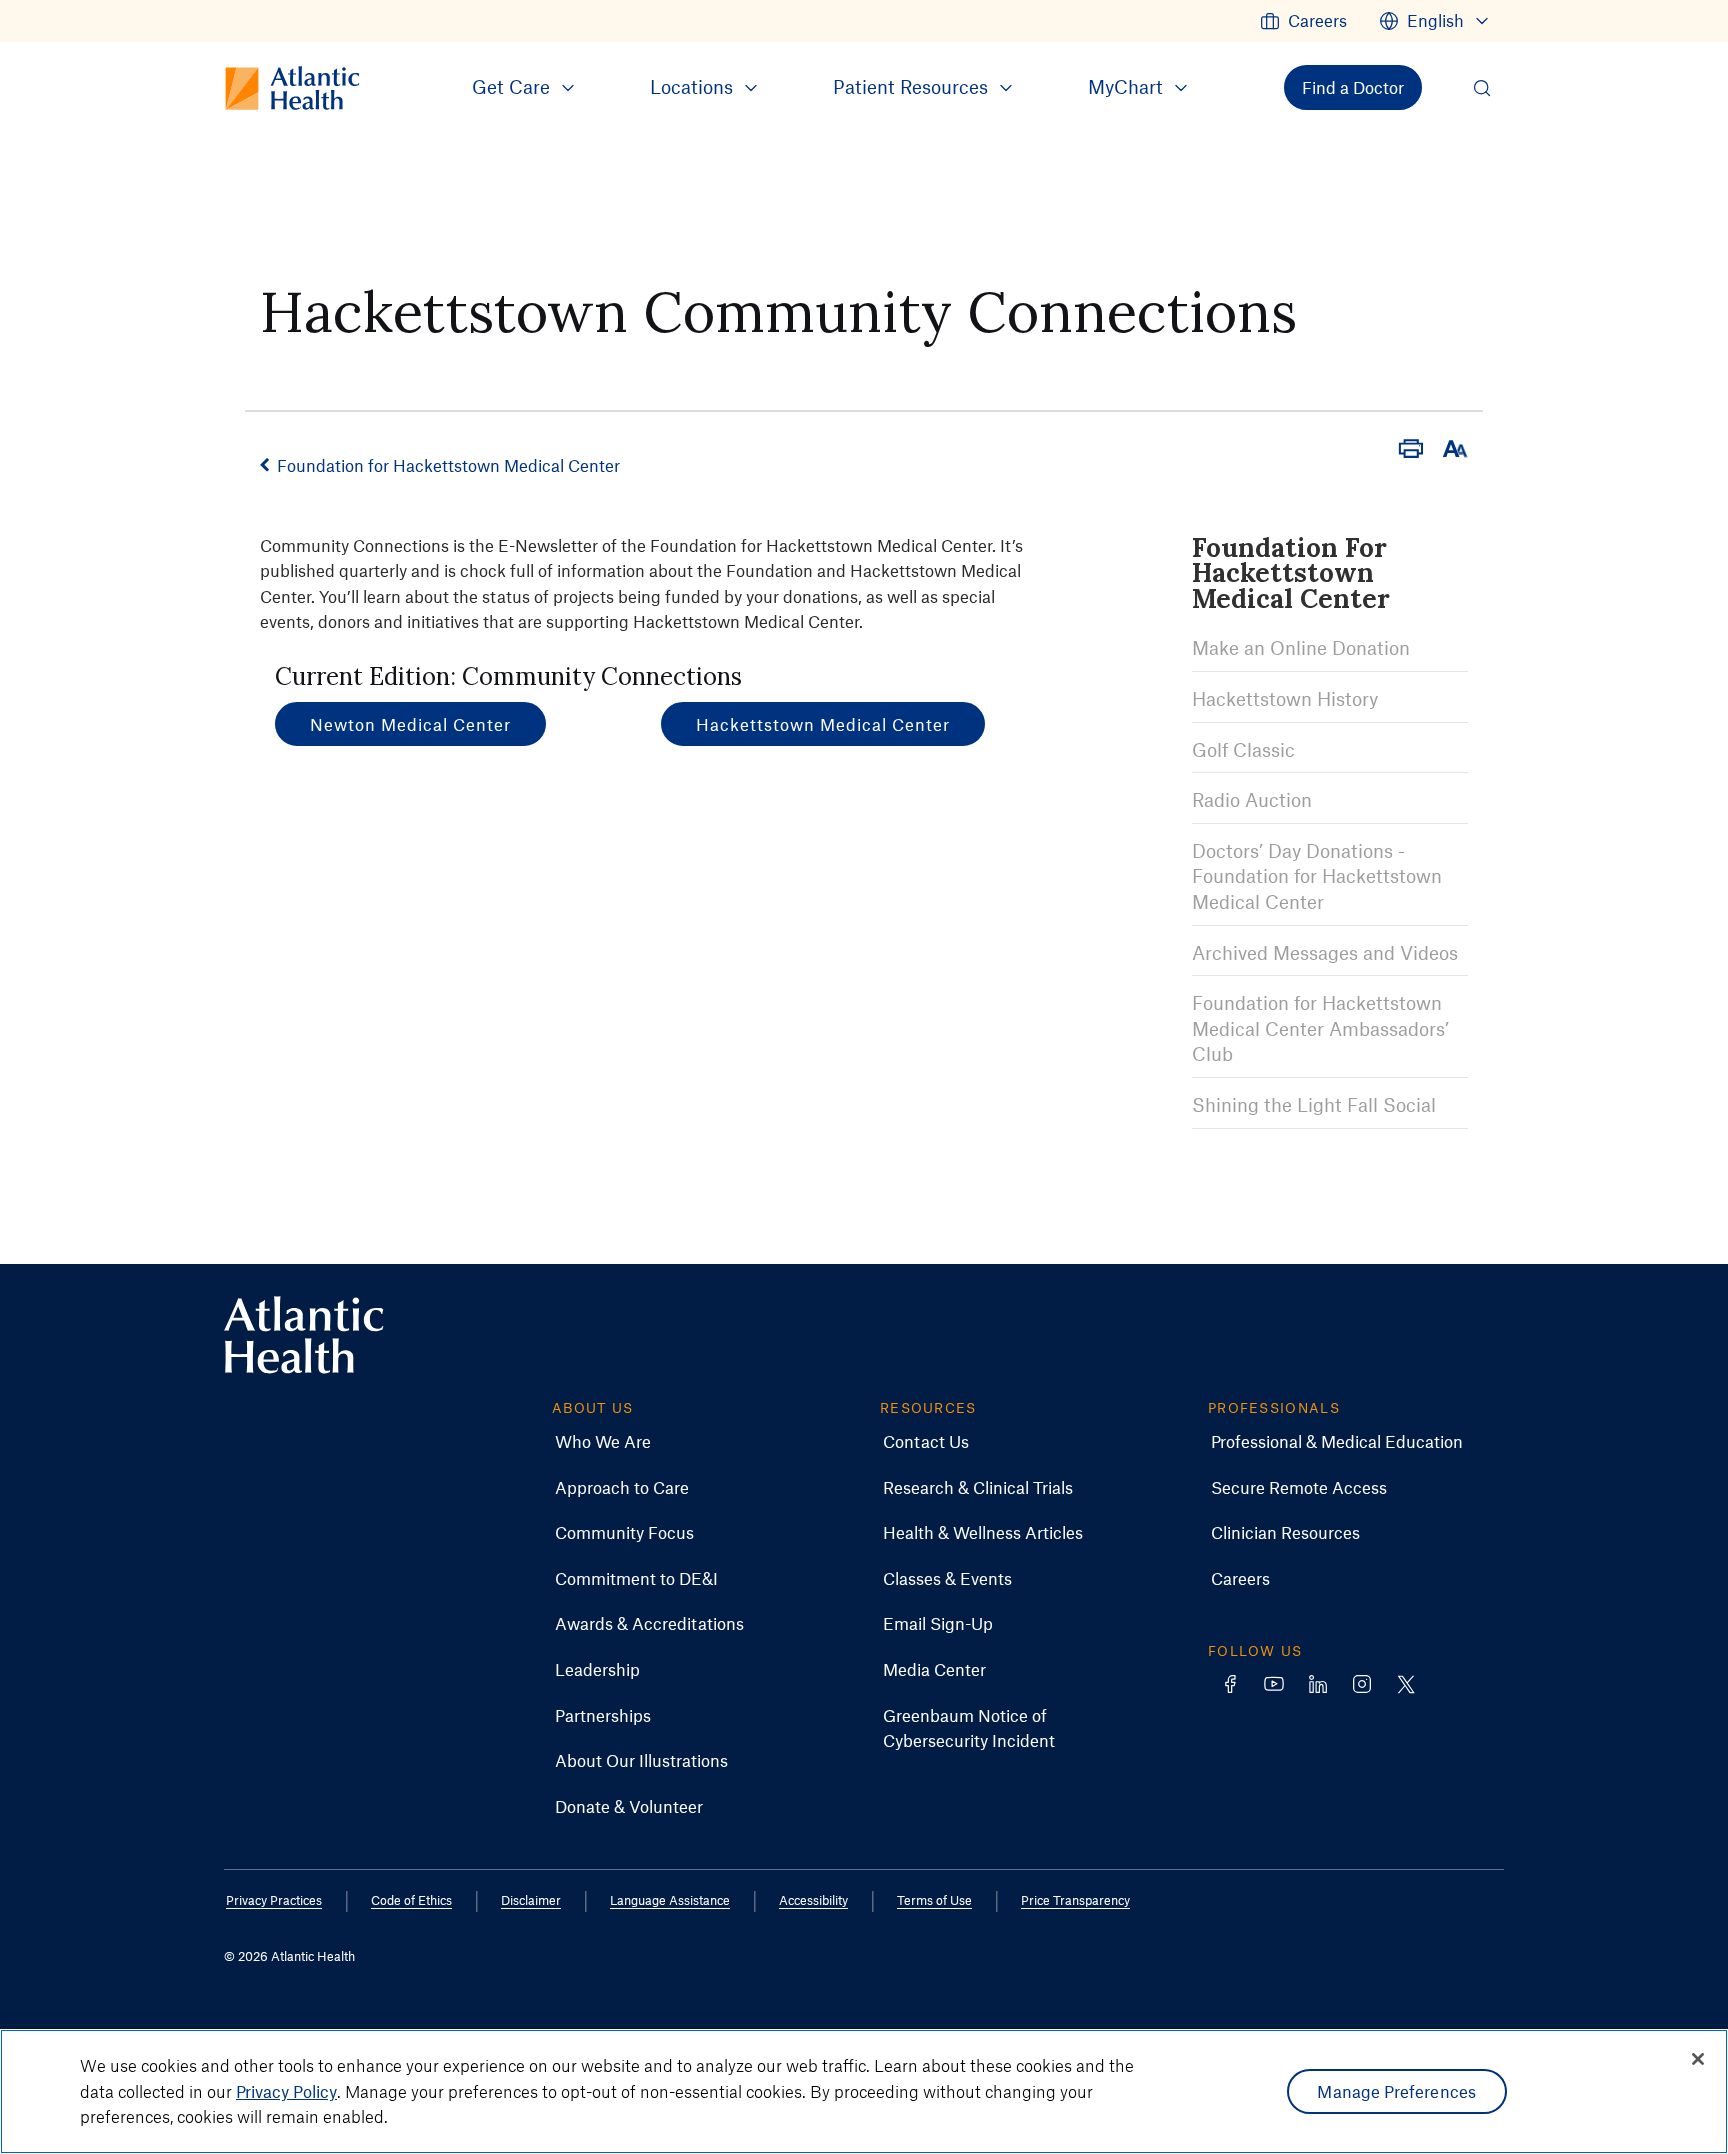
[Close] (1698, 2059)
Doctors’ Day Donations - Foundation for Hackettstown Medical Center (1317, 876)
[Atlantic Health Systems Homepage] (304, 1335)
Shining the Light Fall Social (1314, 1104)
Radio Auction (1252, 799)
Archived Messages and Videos (1325, 952)
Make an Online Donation (1301, 647)
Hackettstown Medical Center (823, 724)
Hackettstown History (1285, 698)
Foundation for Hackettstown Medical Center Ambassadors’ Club (1320, 1028)
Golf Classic (1243, 749)
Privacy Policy (286, 2091)
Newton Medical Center (410, 724)
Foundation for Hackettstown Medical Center (448, 465)
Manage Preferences (1396, 2091)
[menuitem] (1303, 21)
